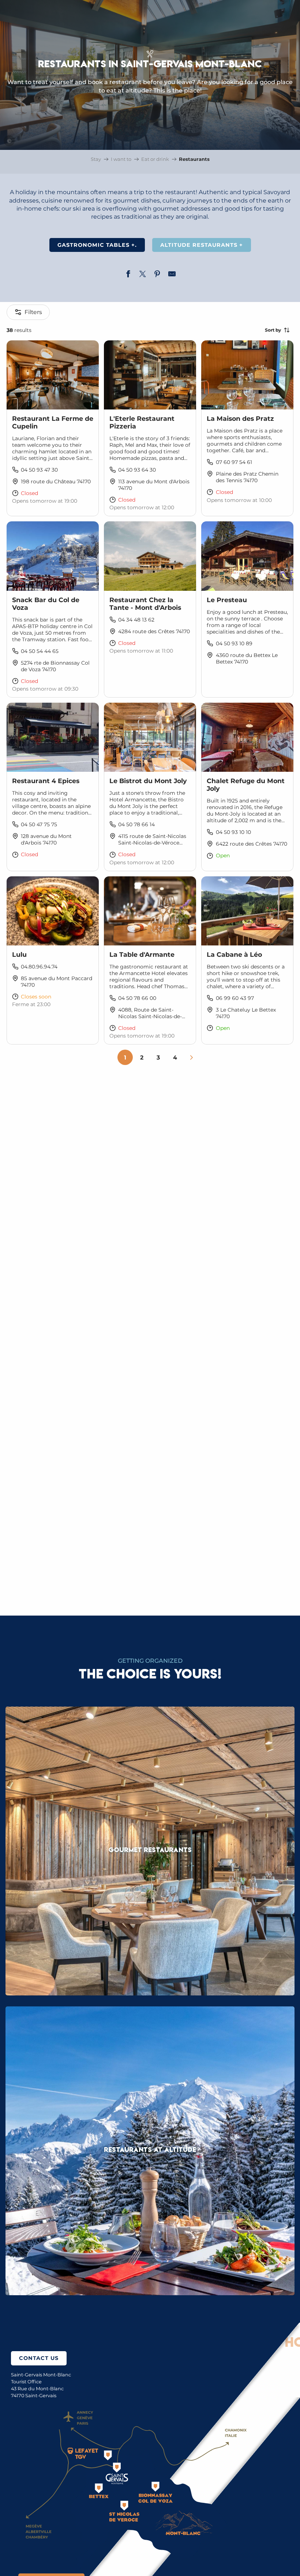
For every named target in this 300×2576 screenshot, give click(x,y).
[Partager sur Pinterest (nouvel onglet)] (157, 275)
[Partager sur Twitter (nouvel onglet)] (143, 275)
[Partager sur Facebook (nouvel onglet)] (128, 275)
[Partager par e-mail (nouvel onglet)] (172, 275)
